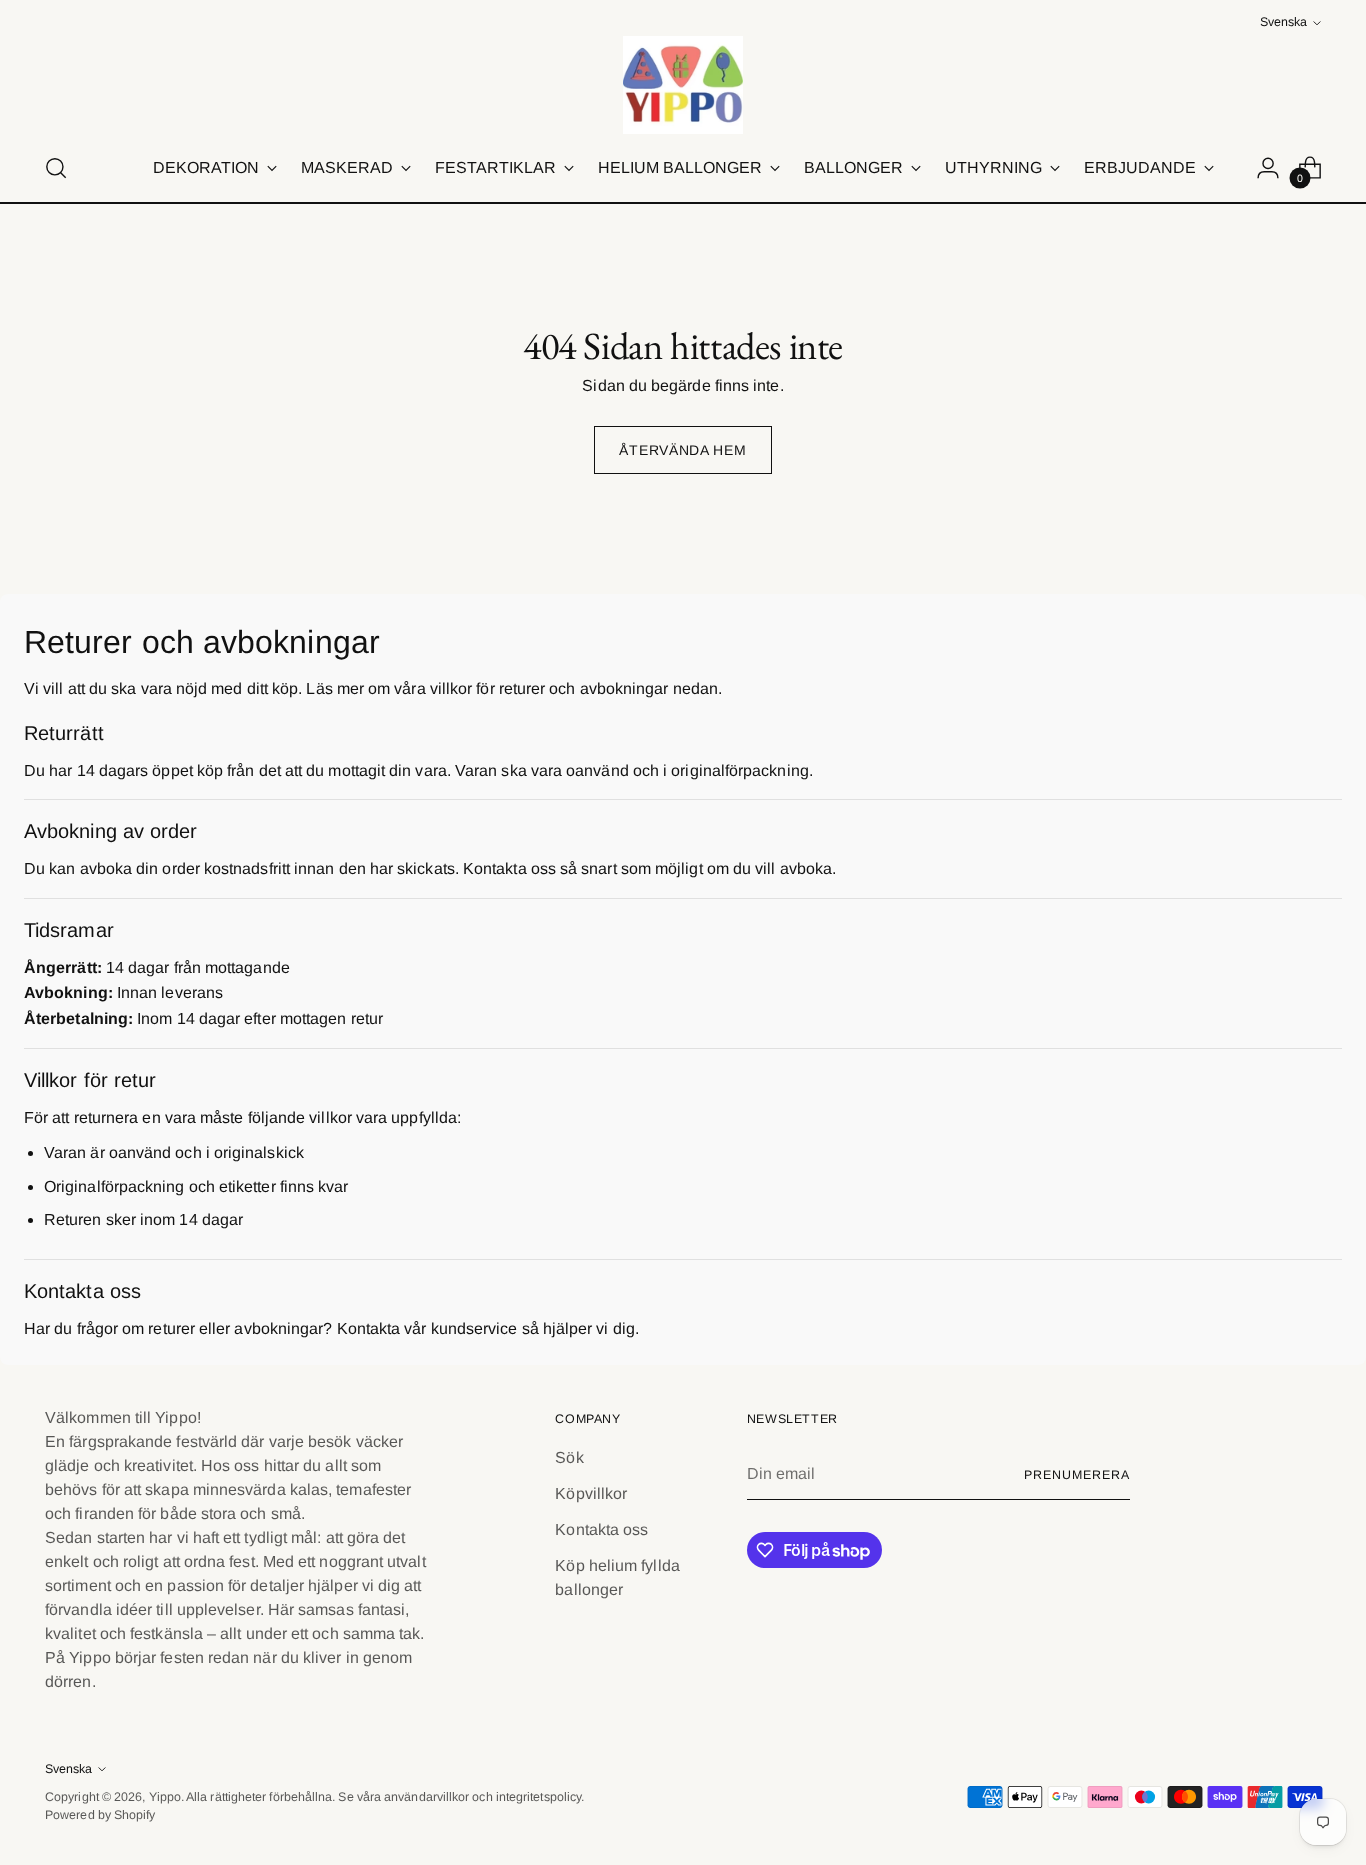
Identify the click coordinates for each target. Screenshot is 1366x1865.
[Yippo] (683, 85)
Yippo (165, 1797)
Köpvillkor (591, 1493)
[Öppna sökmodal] (56, 168)
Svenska (1283, 22)
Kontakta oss (601, 1529)
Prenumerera (1076, 1475)
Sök (569, 1457)
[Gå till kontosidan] (1268, 168)
